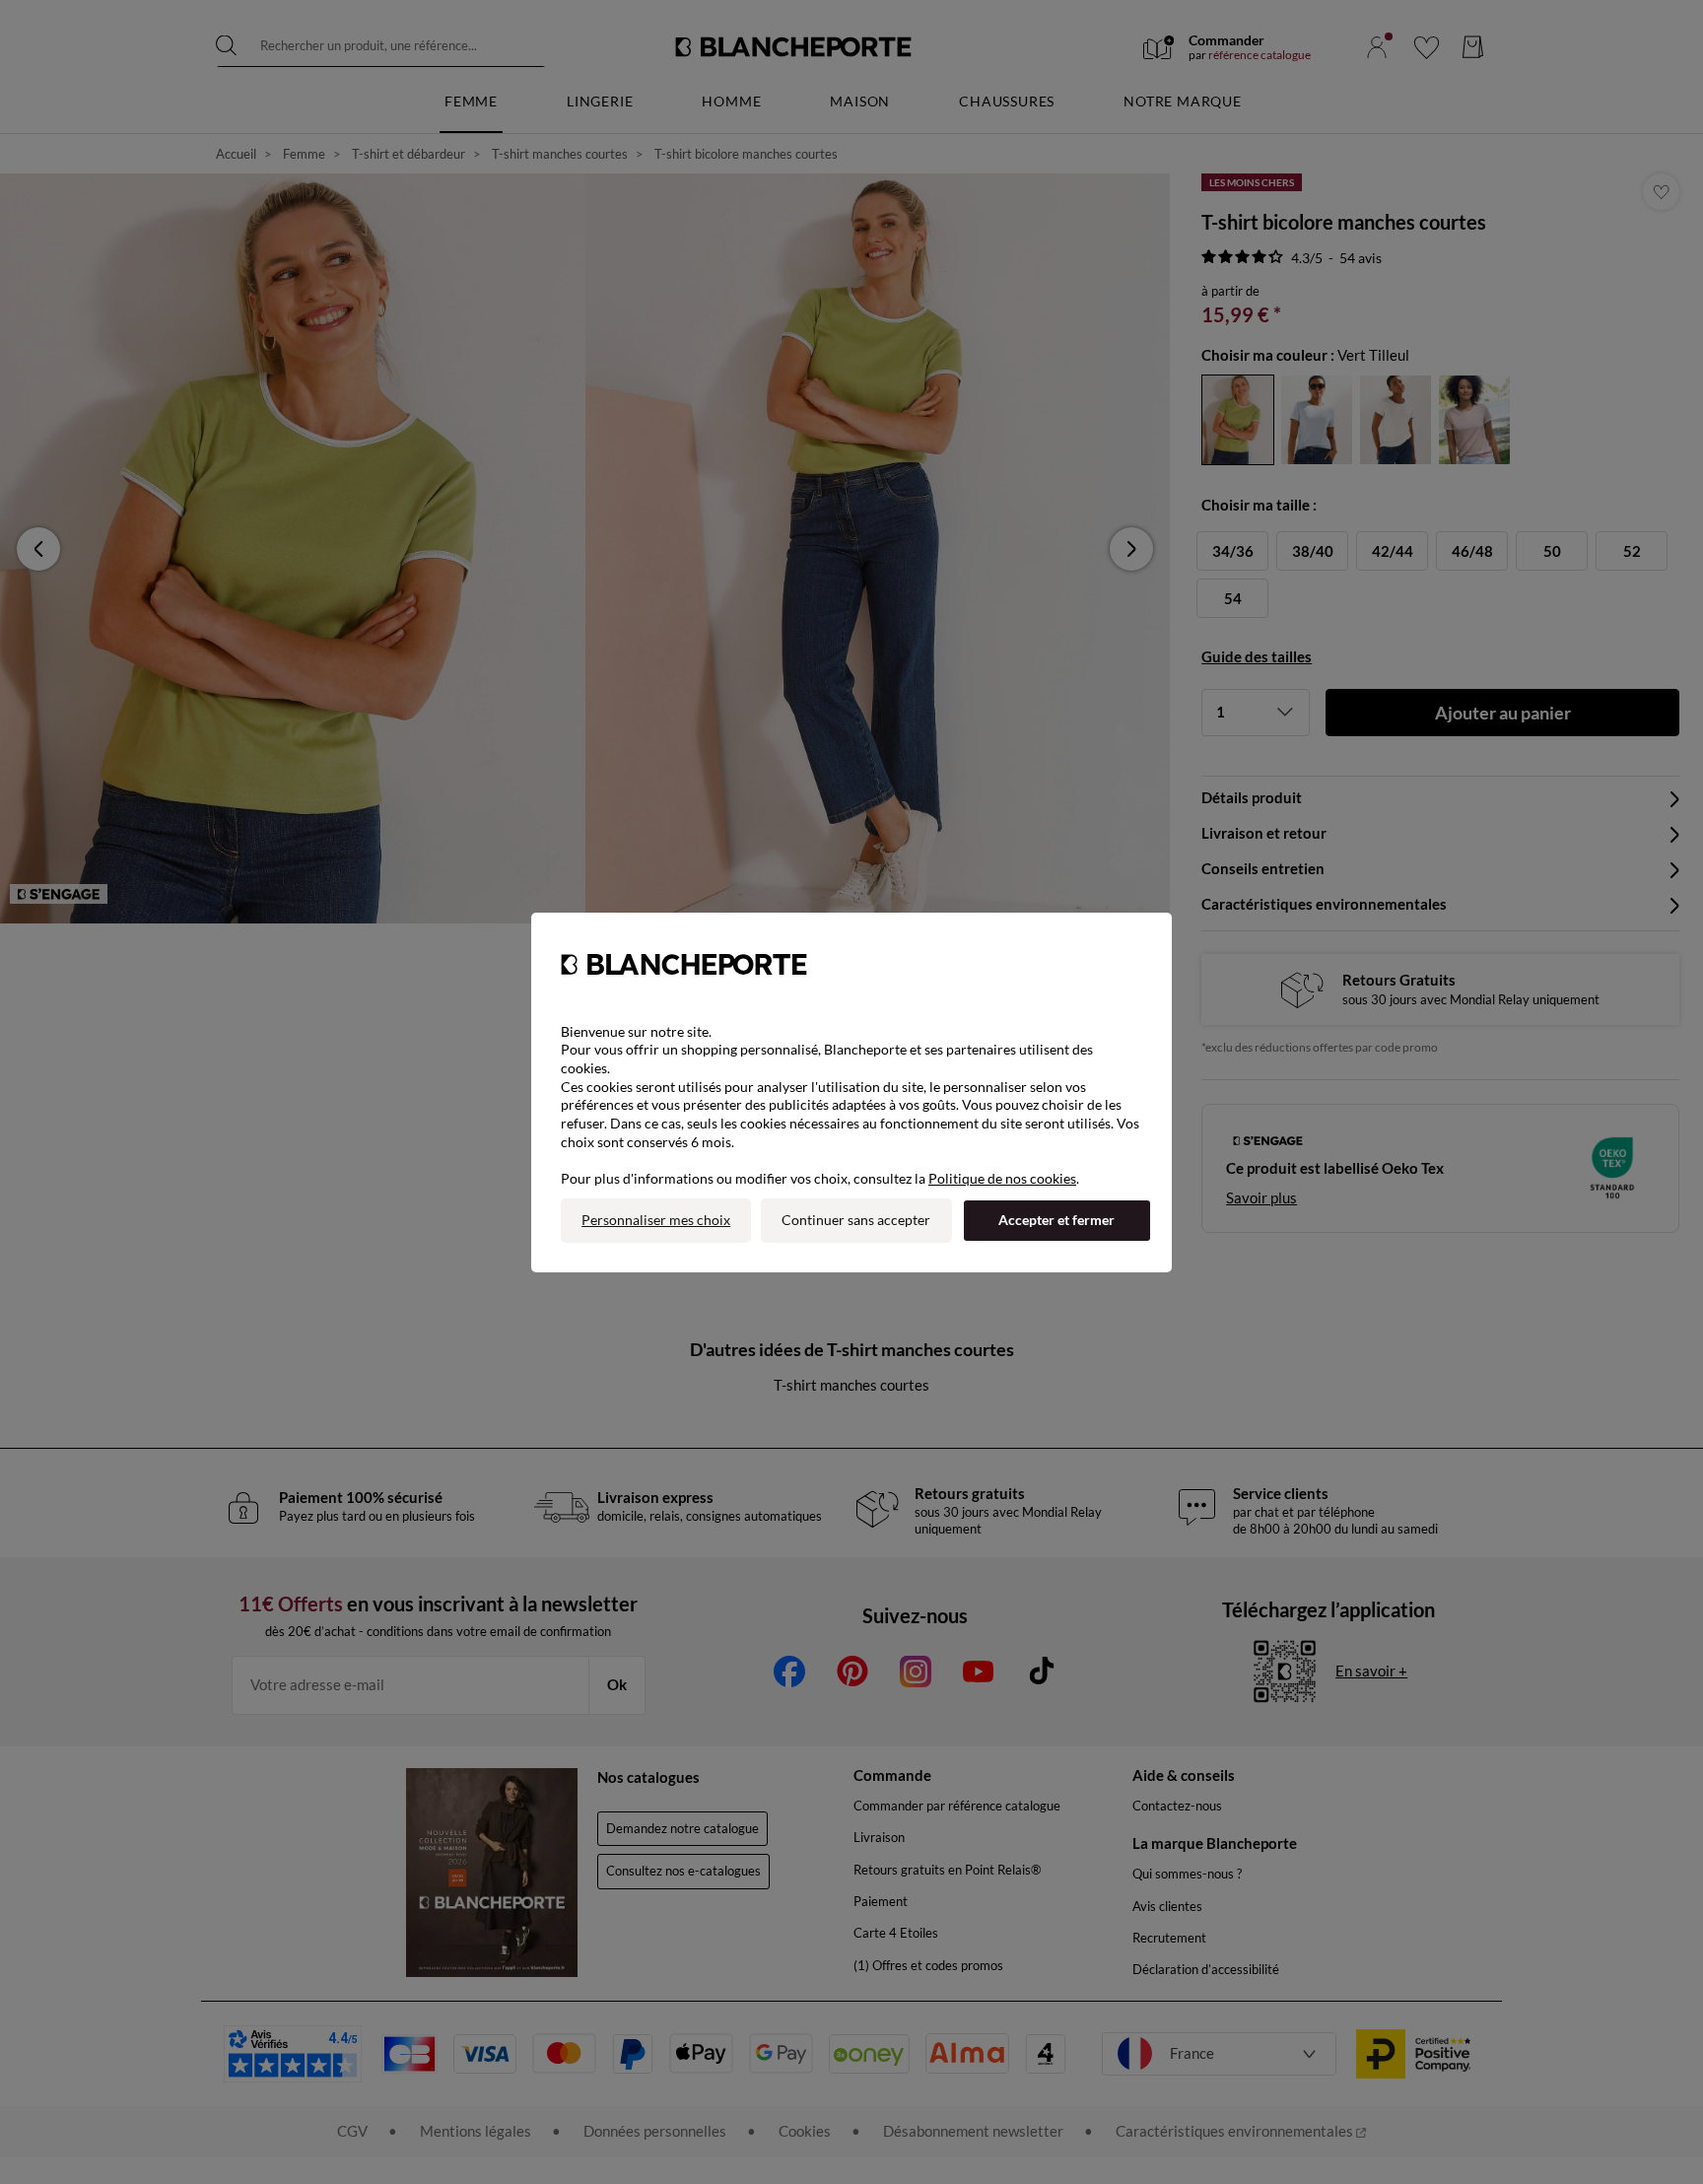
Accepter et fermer (1056, 1220)
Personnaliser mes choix (656, 1220)
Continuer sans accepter (856, 1220)
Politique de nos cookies (1002, 1178)
